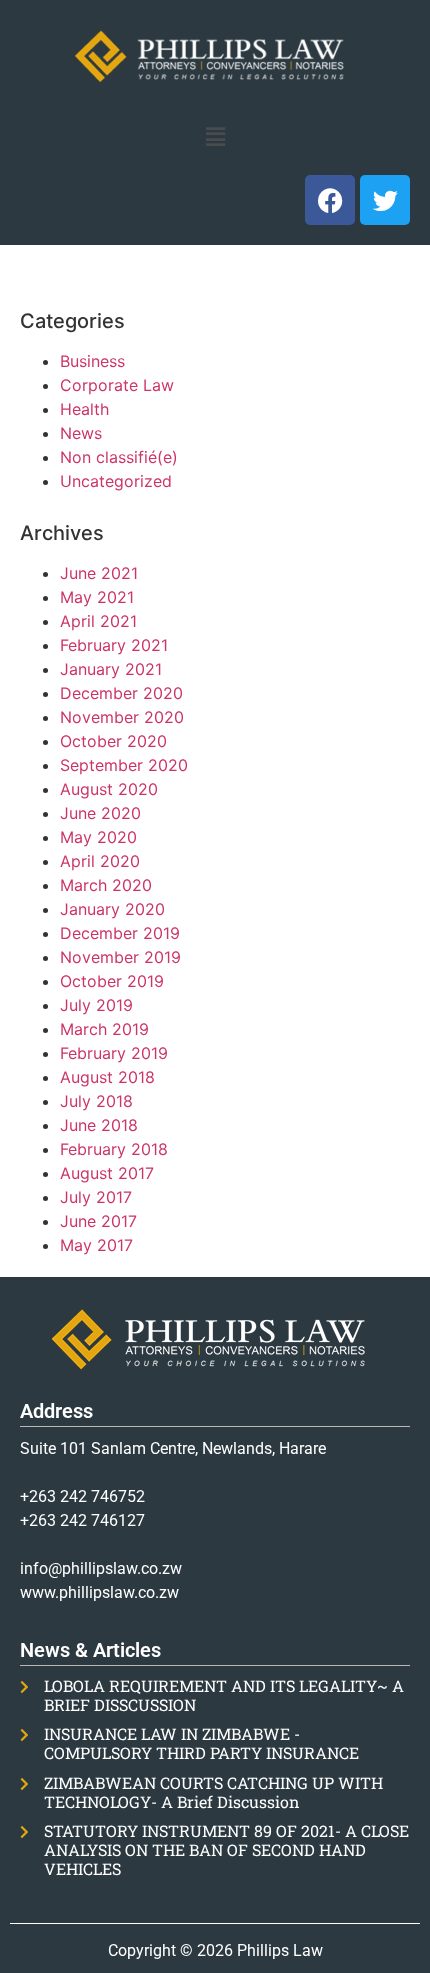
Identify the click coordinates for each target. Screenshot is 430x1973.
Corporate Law (117, 385)
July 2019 (96, 1005)
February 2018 (114, 1149)
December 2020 (121, 693)
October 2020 (113, 741)
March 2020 (106, 885)
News (81, 433)
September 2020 (124, 765)
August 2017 (107, 1173)
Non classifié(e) (119, 457)
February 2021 (114, 645)
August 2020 (109, 789)
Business (92, 361)
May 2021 (97, 597)
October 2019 (112, 981)
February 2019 (114, 1053)
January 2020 (112, 909)
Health (84, 409)
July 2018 (96, 1101)
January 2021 (111, 669)
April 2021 (98, 621)
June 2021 (99, 573)
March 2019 (104, 1029)
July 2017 (96, 1197)
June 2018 (99, 1125)
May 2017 (96, 1245)
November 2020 (122, 717)
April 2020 (100, 861)
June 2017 (98, 1221)
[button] (215, 136)
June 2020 (100, 813)
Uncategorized (116, 481)
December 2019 (120, 933)
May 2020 (98, 837)
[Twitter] (385, 200)
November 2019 (120, 957)
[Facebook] (330, 200)
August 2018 (107, 1077)
